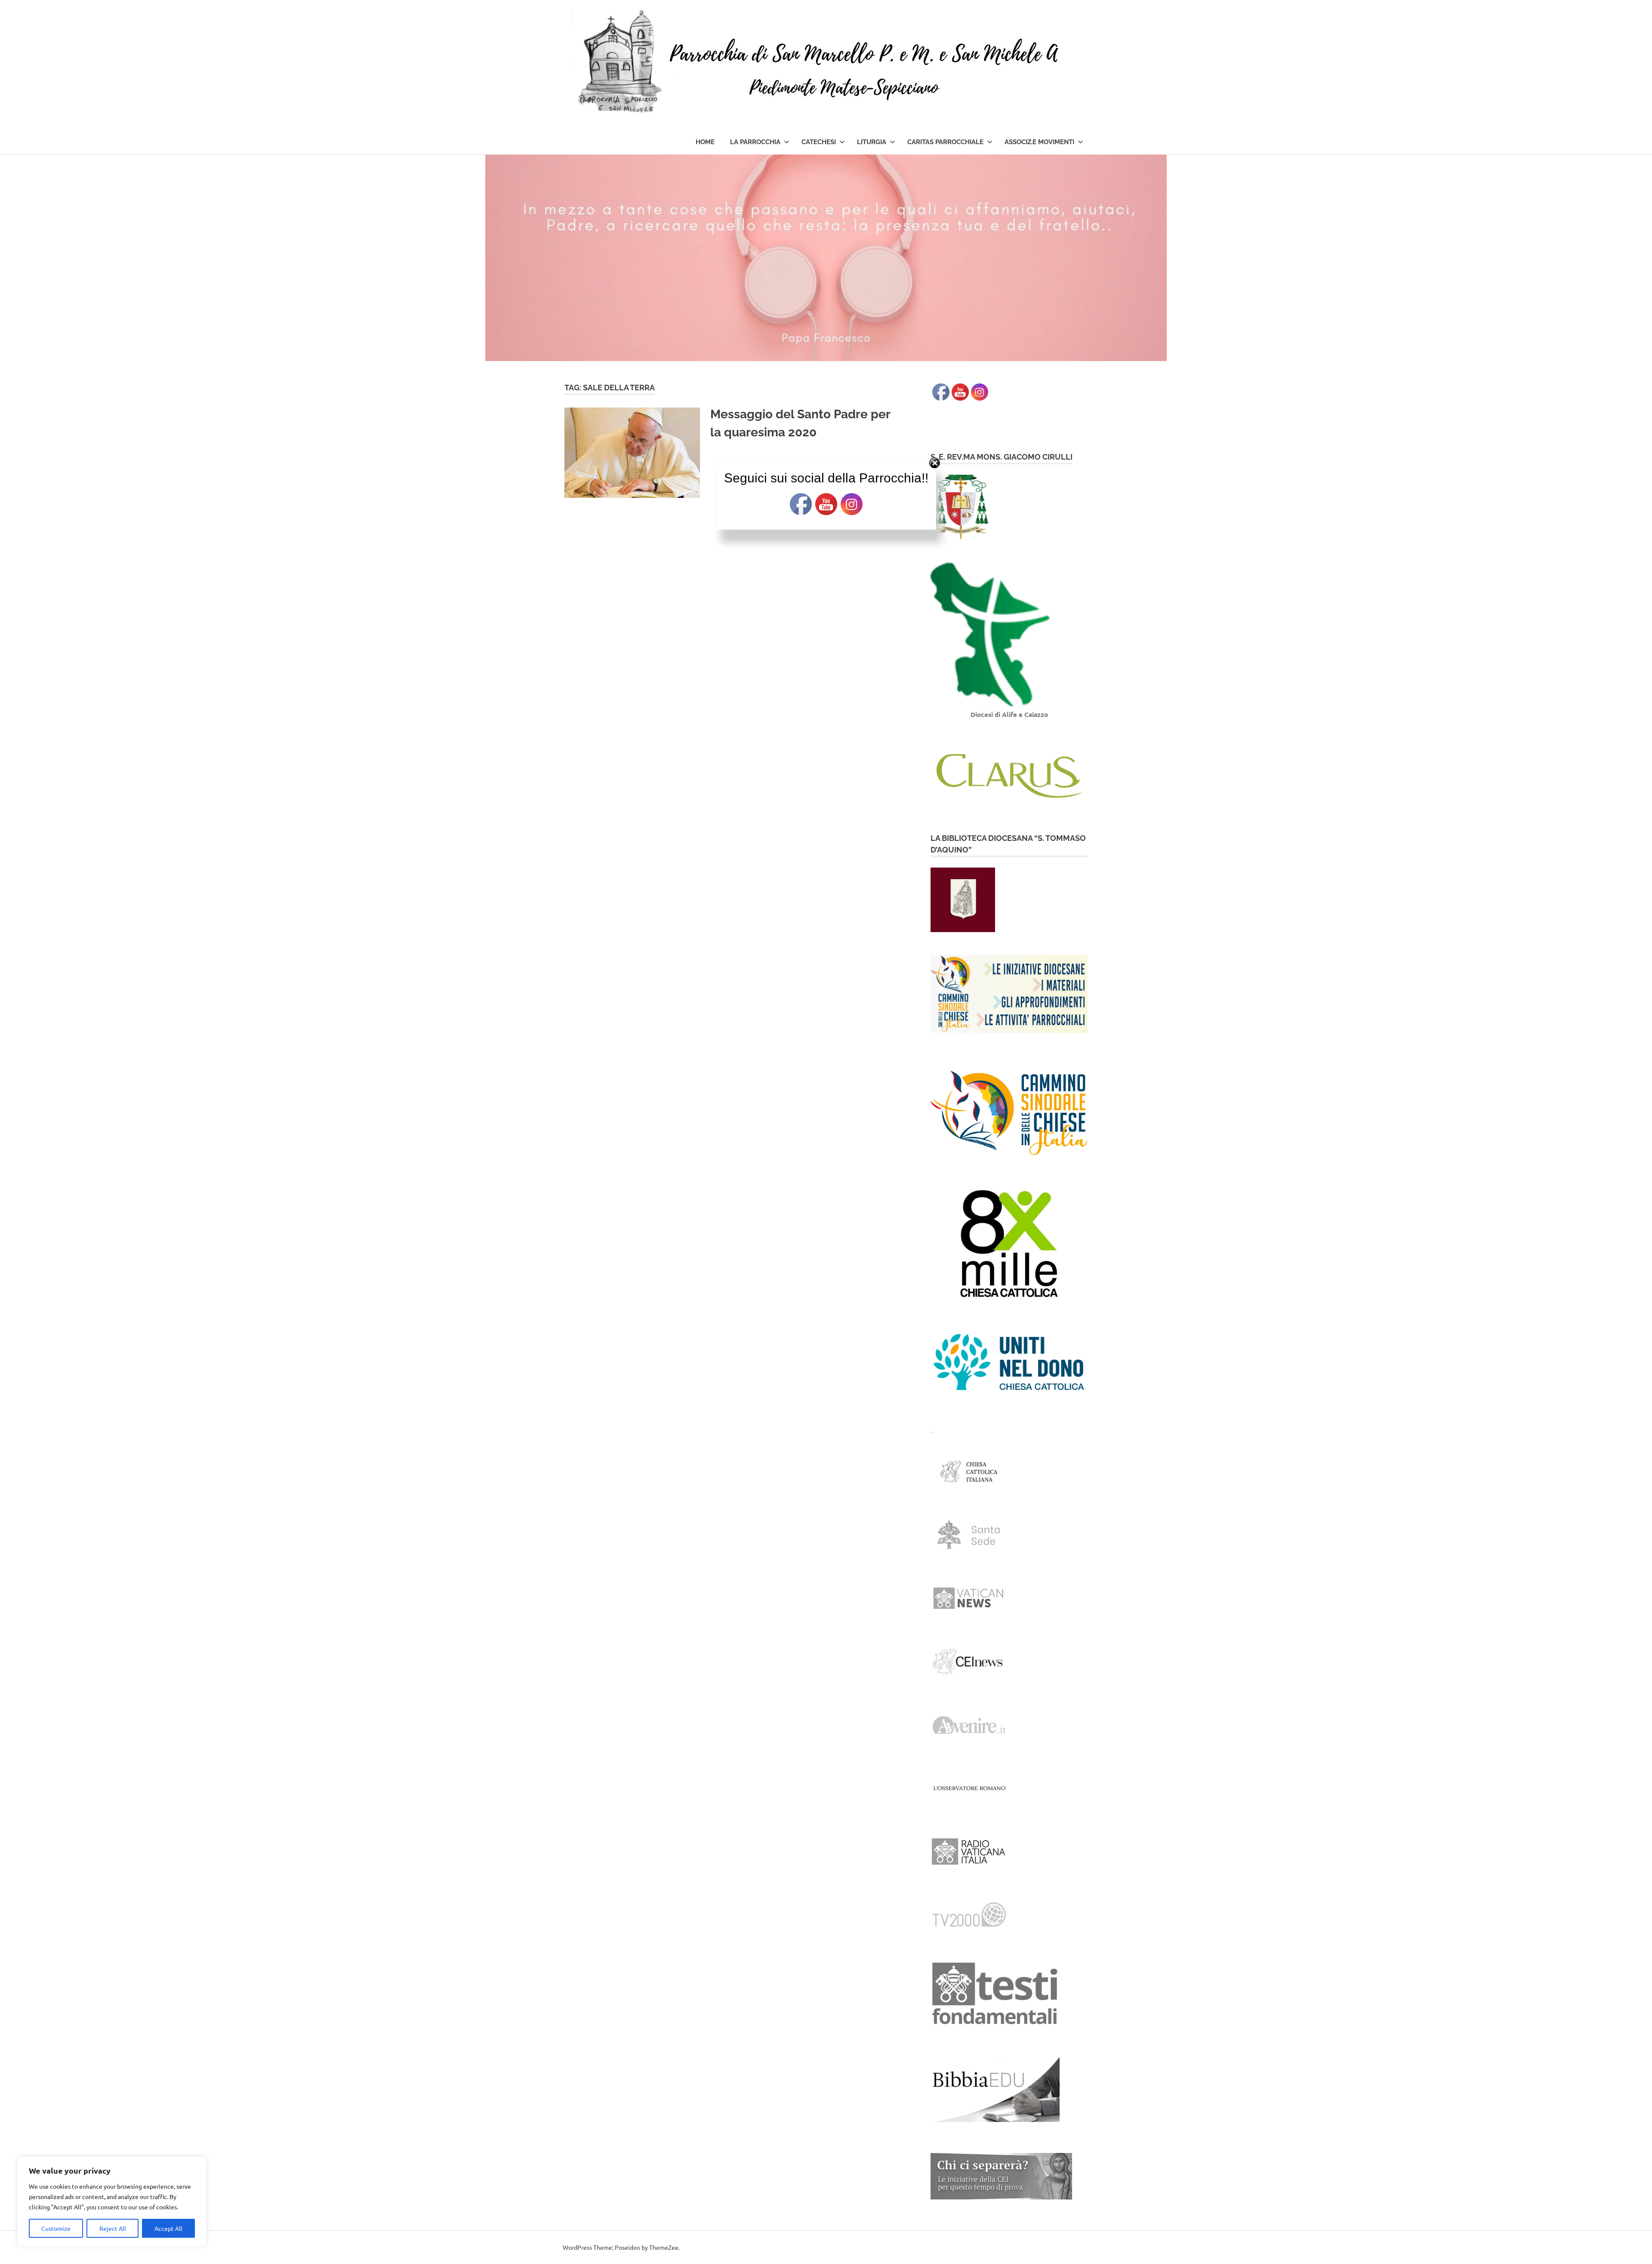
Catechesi (819, 142)
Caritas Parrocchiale (945, 142)
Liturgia (872, 142)
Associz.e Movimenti (1039, 142)
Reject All (113, 2228)
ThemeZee (664, 2247)
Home (705, 142)
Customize (56, 2228)
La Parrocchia (755, 142)
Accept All (168, 2228)
